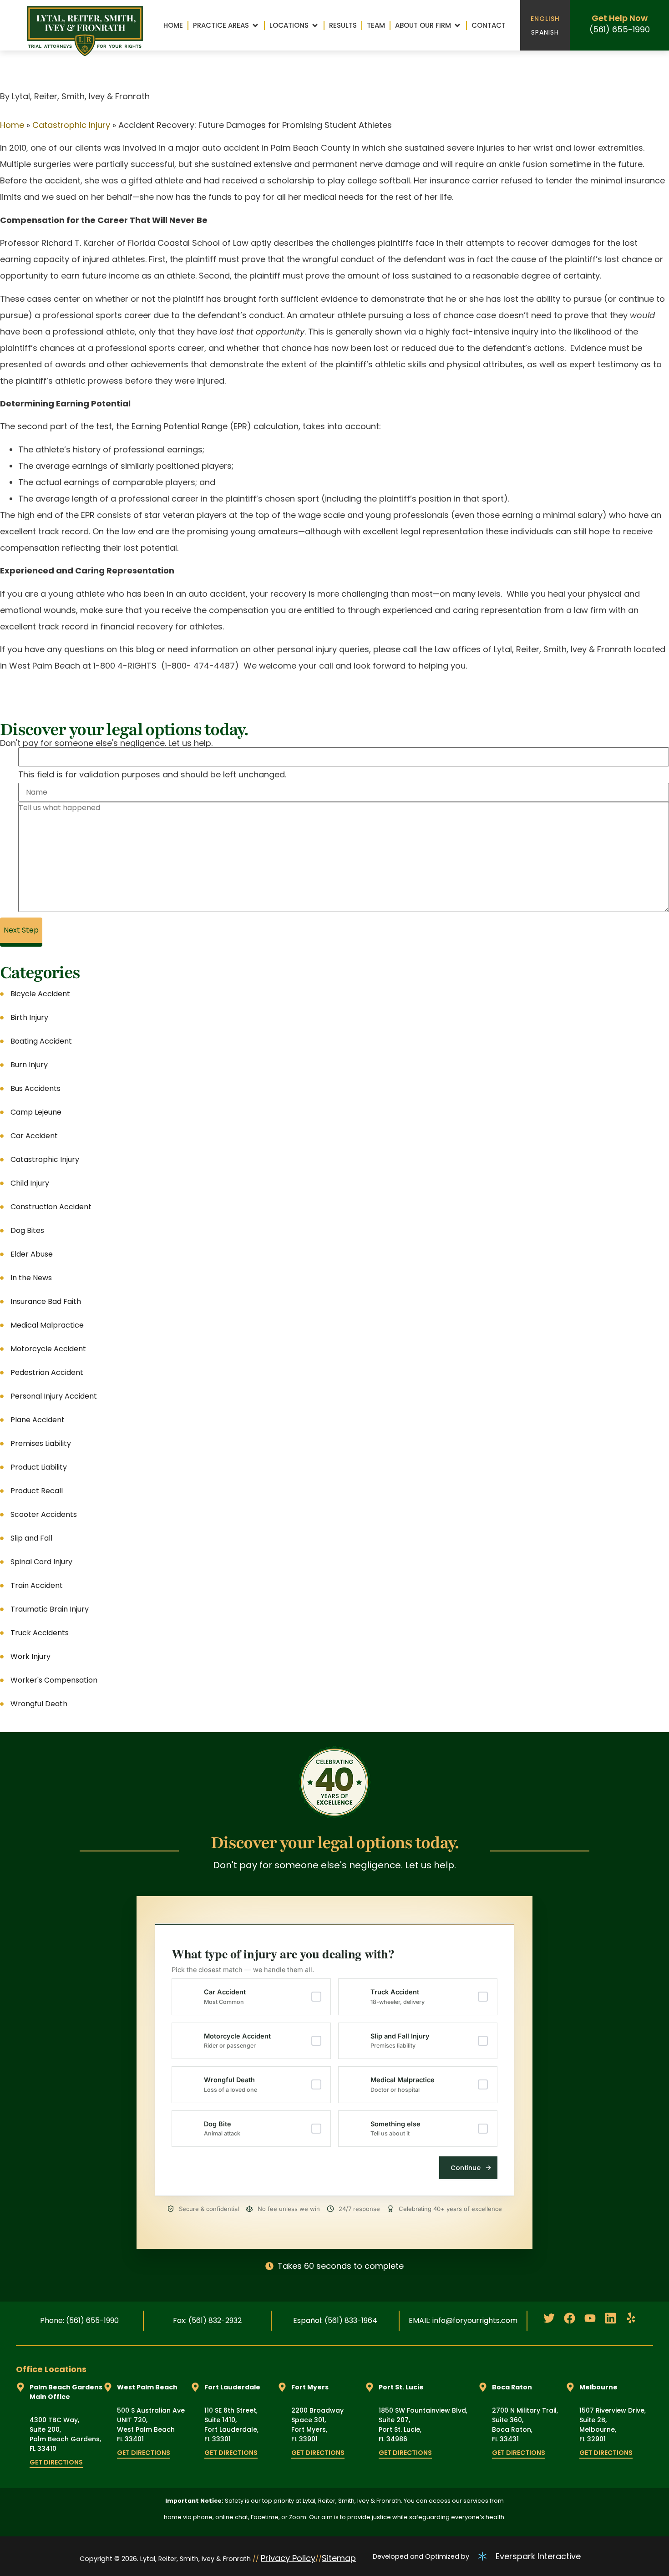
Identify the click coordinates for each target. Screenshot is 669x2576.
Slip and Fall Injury (400, 2041)
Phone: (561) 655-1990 (79, 2320)
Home (12, 125)
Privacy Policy (288, 2558)
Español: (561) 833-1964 (335, 2320)
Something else (395, 2129)
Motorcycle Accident (237, 2041)
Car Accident (225, 1997)
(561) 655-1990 (620, 29)
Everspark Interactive (538, 2556)
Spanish (545, 32)
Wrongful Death (231, 2084)
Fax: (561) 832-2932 (207, 2320)
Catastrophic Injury (71, 125)
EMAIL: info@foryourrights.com (463, 2320)
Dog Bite (222, 2129)
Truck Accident (398, 1997)
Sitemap (339, 2558)
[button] (226, 25)
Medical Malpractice (403, 2084)
